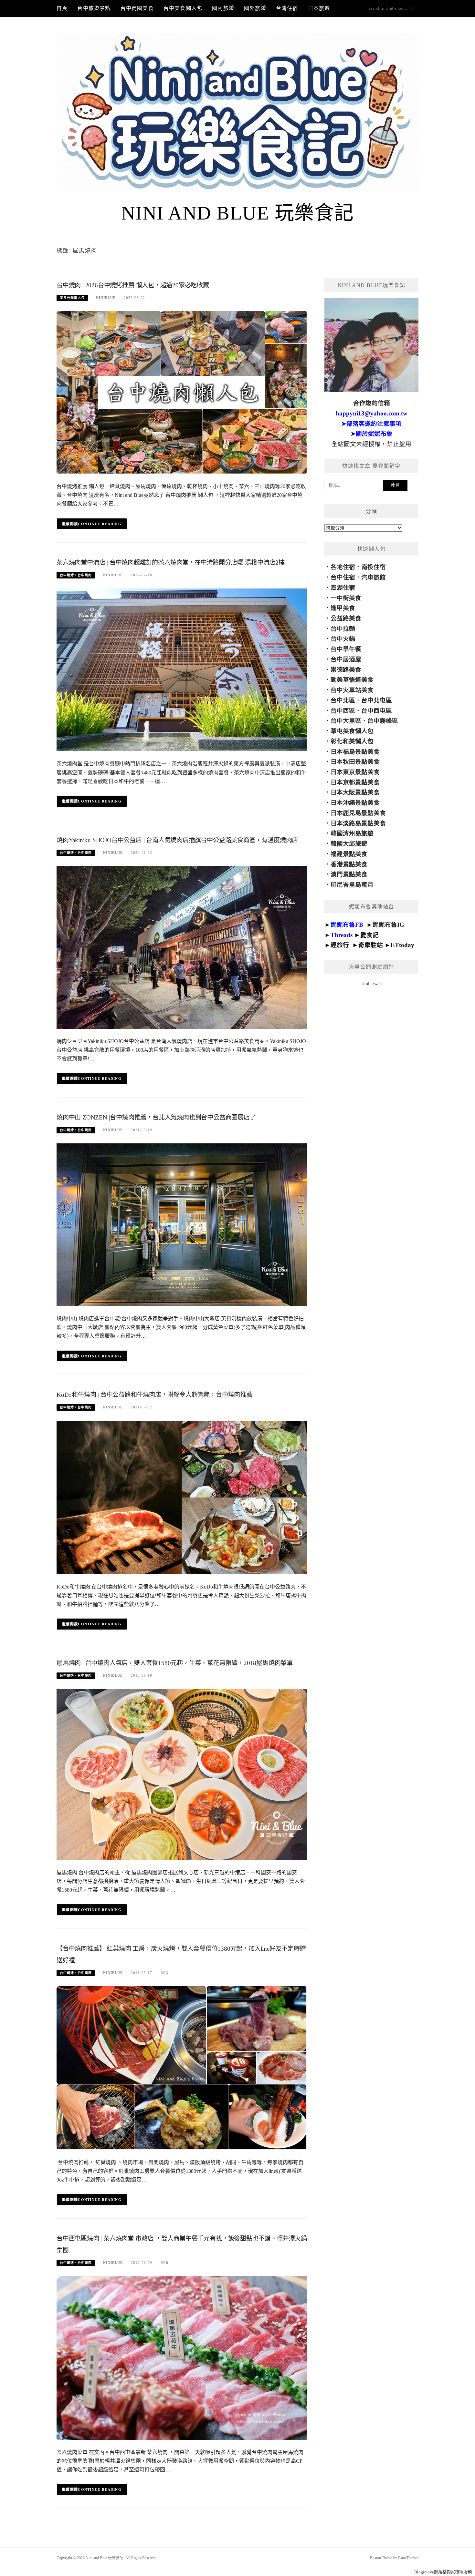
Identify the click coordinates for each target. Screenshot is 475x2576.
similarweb (372, 984)
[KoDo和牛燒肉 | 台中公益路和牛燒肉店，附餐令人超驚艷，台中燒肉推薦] (182, 1497)
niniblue (106, 298)
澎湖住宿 (343, 588)
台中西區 (343, 711)
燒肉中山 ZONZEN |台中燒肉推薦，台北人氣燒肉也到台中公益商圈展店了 (156, 1117)
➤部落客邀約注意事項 (371, 424)
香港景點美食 (349, 864)
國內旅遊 (223, 8)
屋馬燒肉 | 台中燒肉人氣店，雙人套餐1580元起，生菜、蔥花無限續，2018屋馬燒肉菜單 (175, 1663)
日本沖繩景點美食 (355, 803)
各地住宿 (343, 567)
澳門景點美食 (349, 874)
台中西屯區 (377, 711)
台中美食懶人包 (183, 8)
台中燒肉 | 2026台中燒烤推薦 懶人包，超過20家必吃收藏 (133, 285)
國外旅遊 (255, 8)
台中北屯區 (377, 700)
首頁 (62, 8)
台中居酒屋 (346, 659)
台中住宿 (343, 577)
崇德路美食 (346, 670)
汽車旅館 (374, 577)
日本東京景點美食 (355, 772)
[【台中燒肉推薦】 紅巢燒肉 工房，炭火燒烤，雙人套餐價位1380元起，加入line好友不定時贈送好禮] (182, 2067)
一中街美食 (346, 598)
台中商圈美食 (137, 8)
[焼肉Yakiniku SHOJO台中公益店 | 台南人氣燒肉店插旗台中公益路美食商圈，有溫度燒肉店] (182, 947)
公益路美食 (346, 618)
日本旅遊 (319, 8)
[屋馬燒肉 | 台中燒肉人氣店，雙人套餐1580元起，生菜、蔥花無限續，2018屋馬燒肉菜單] (182, 1774)
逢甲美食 (343, 608)
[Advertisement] (371, 1110)
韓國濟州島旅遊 (352, 833)
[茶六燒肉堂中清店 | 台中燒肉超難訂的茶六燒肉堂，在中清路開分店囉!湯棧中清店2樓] (182, 669)
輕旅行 (340, 945)
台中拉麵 (343, 629)
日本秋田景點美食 (355, 762)
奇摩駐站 (371, 945)
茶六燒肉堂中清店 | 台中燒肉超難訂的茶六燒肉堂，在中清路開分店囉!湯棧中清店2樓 (171, 562)
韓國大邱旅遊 (349, 844)
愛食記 (369, 935)
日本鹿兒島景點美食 (358, 813)
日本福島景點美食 (355, 752)
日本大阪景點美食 (355, 792)
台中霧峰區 (383, 721)
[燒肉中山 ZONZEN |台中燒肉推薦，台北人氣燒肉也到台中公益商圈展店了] (182, 1224)
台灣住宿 (287, 8)
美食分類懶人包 (72, 298)
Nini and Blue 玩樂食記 (238, 213)
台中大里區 (346, 721)
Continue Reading (100, 524)
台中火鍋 (343, 639)
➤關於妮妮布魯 (372, 434)
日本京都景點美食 (355, 782)
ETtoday (402, 945)
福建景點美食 (349, 854)
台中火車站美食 (352, 690)
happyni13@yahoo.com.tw (372, 413)
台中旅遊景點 (94, 8)
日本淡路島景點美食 (358, 823)
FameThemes (408, 2558)
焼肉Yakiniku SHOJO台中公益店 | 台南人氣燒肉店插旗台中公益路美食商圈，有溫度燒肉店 (177, 840)
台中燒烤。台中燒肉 (76, 575)
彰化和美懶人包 (352, 741)
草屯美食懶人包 (352, 731)
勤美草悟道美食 (352, 680)
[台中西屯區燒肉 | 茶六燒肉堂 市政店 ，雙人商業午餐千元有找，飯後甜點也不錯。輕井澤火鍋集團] (182, 2357)
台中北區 (343, 700)
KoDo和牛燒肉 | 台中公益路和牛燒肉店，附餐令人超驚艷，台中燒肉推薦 (154, 1395)
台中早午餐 (346, 649)
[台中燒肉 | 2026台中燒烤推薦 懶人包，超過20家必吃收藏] (182, 392)
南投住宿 (374, 567)
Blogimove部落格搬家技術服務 (443, 2572)
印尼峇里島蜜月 (352, 885)
